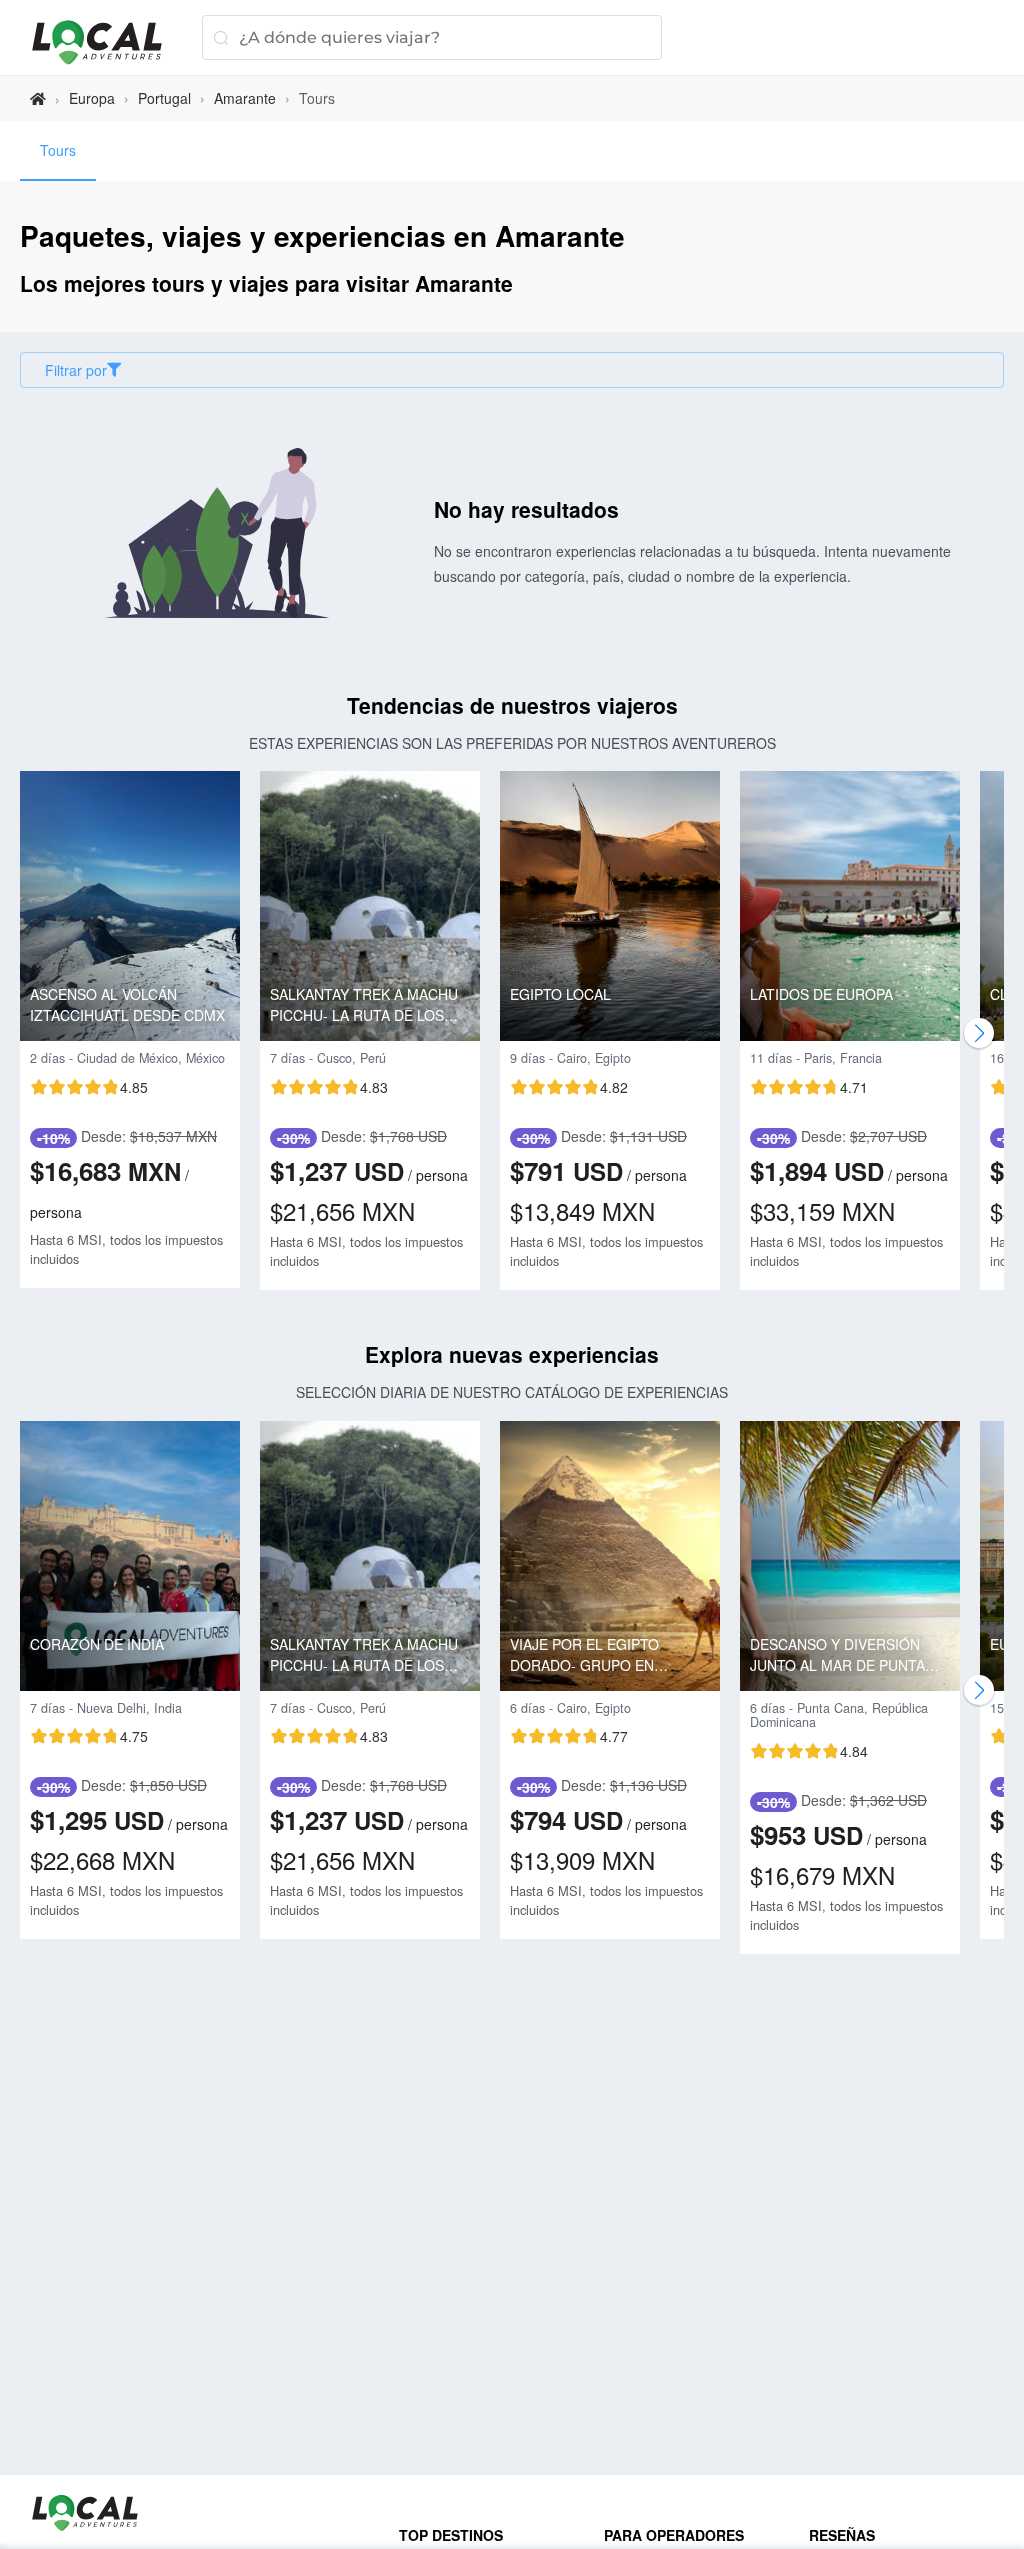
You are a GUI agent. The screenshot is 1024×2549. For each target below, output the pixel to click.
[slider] (89, 1087)
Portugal (164, 98)
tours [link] (317, 98)
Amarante (245, 98)
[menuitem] (58, 151)
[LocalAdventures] (107, 42)
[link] (38, 98)
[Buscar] (220, 37)
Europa (92, 98)
